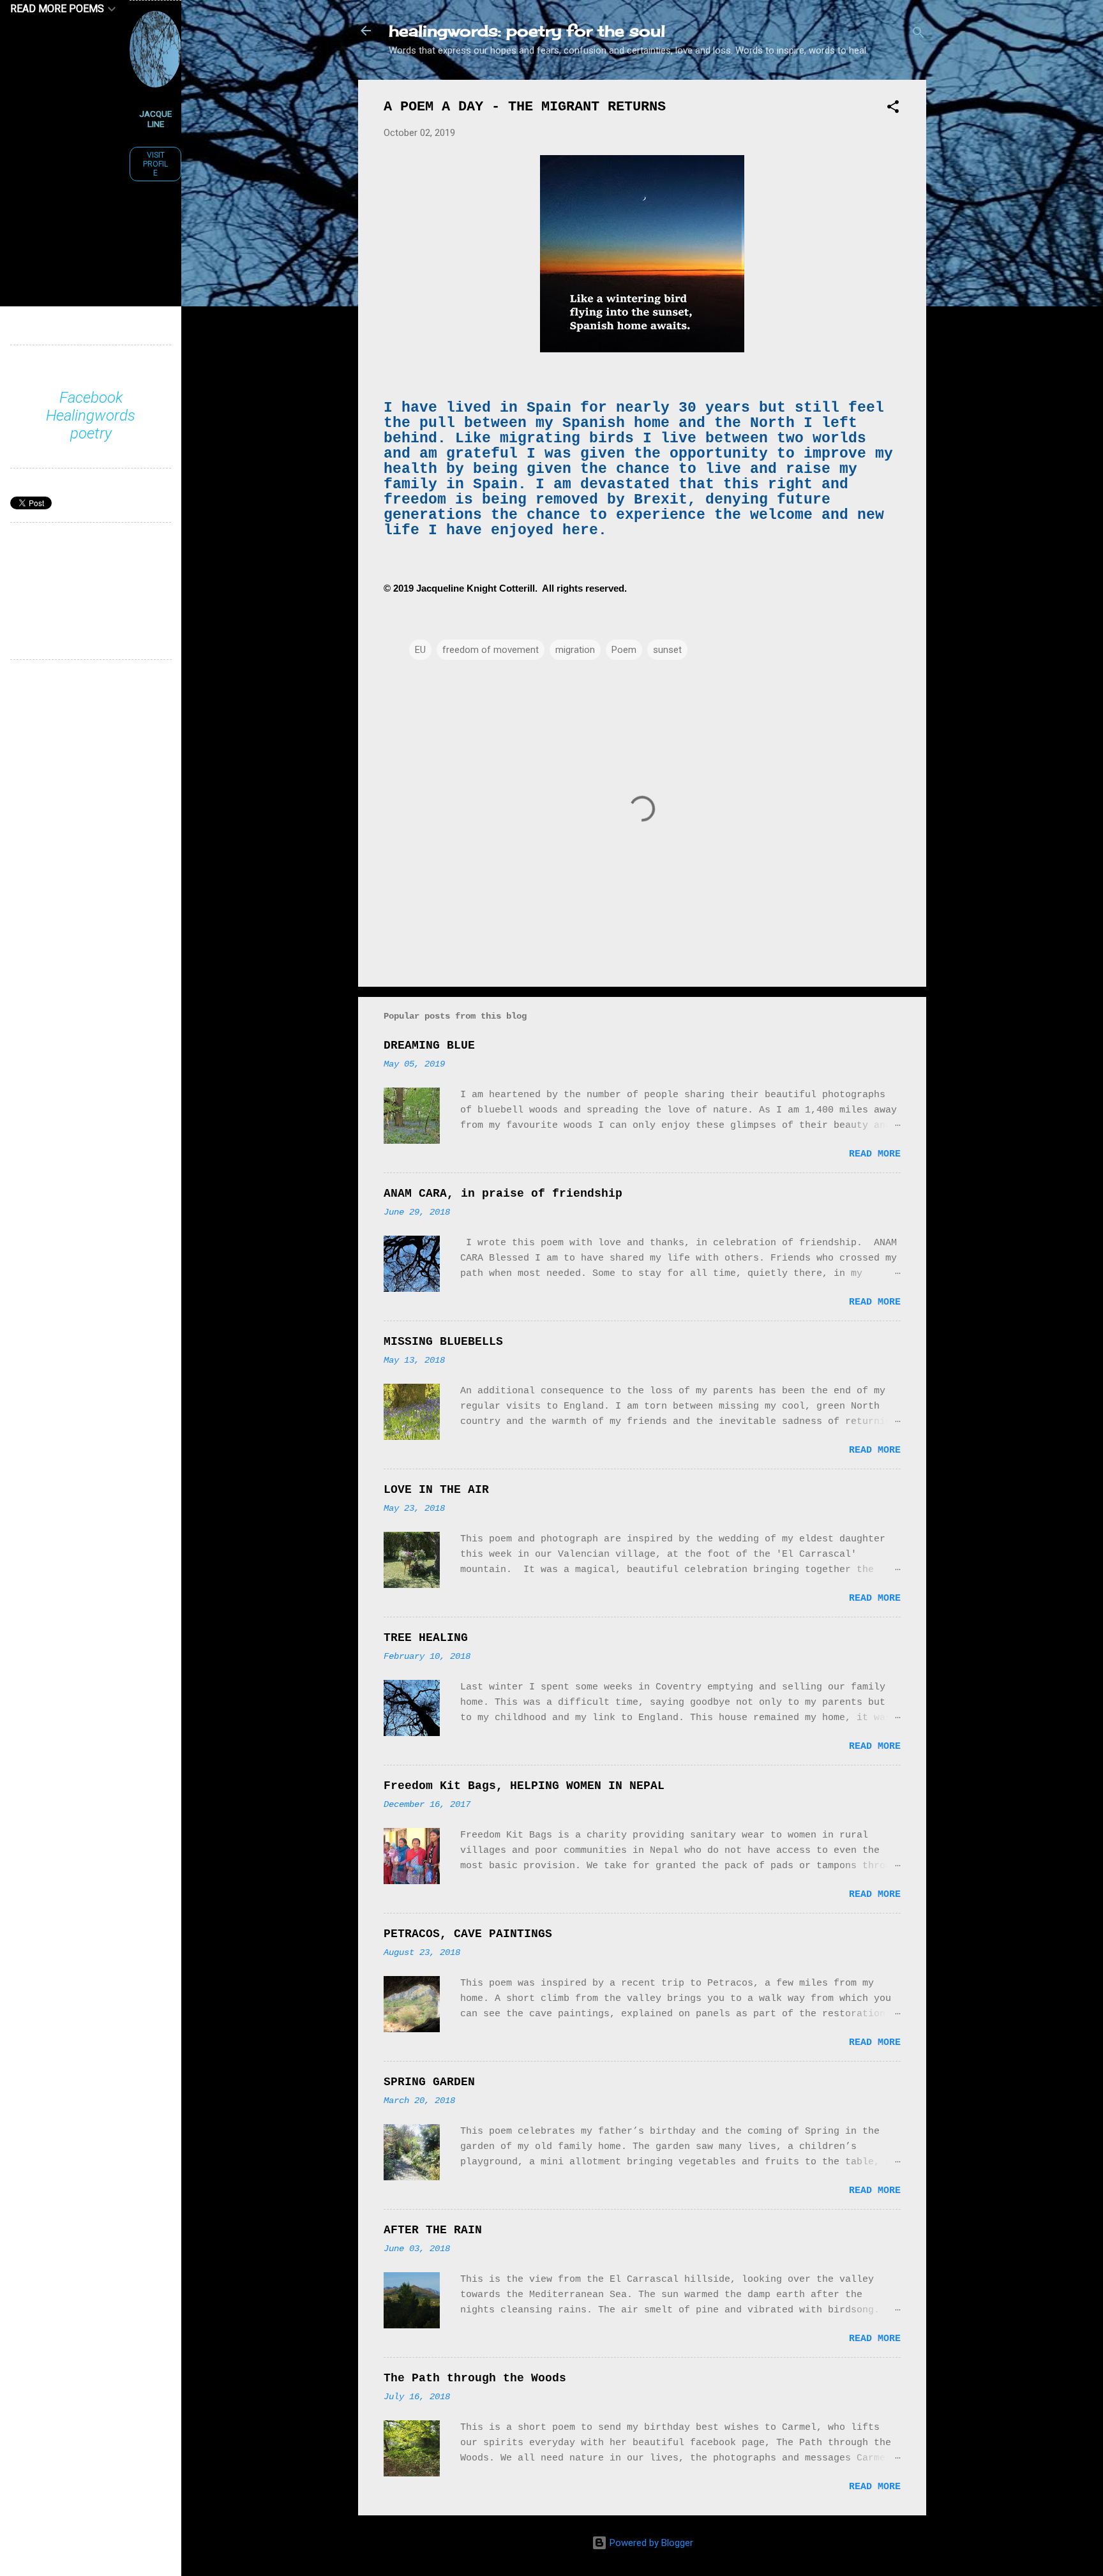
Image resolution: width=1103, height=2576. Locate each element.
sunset (667, 650)
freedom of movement (491, 650)
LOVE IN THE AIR (436, 1490)
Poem (624, 650)
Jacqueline (155, 119)
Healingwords (91, 416)
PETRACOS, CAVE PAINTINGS (468, 1934)
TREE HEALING (426, 1638)
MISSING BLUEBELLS (443, 1342)
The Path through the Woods (475, 2378)
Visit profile (155, 164)
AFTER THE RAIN (433, 2230)
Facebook (91, 398)
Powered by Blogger (650, 2543)
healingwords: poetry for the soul (527, 31)
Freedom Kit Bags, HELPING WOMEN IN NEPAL (524, 1786)
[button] (893, 109)
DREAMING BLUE (429, 1045)
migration (575, 650)
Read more (875, 1154)
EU (420, 650)
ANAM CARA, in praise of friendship (503, 1194)
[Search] (919, 35)
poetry (91, 433)
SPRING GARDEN (429, 2082)
